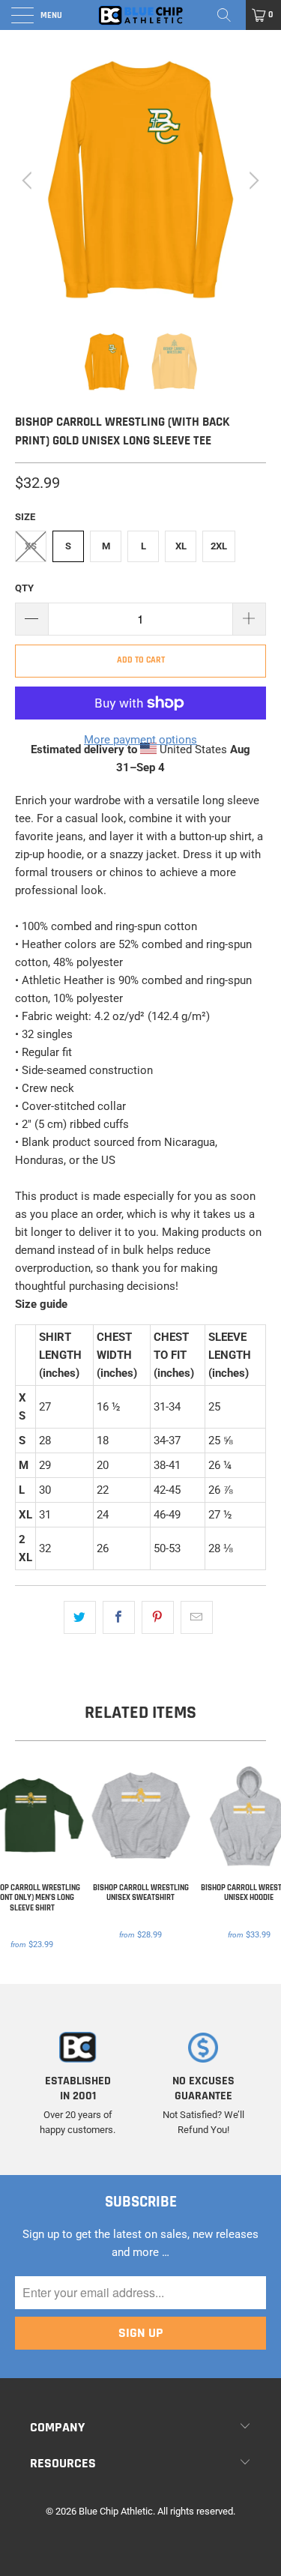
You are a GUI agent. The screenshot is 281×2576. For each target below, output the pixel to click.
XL (181, 546)
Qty (24, 588)
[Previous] (29, 181)
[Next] (252, 181)
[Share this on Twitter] (80, 1617)
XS (31, 546)
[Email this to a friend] (197, 1617)
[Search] (229, 15)
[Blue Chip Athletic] (141, 15)
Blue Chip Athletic (116, 2511)
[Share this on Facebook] (119, 1617)
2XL (219, 546)
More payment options (140, 740)
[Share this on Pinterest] (158, 1617)
